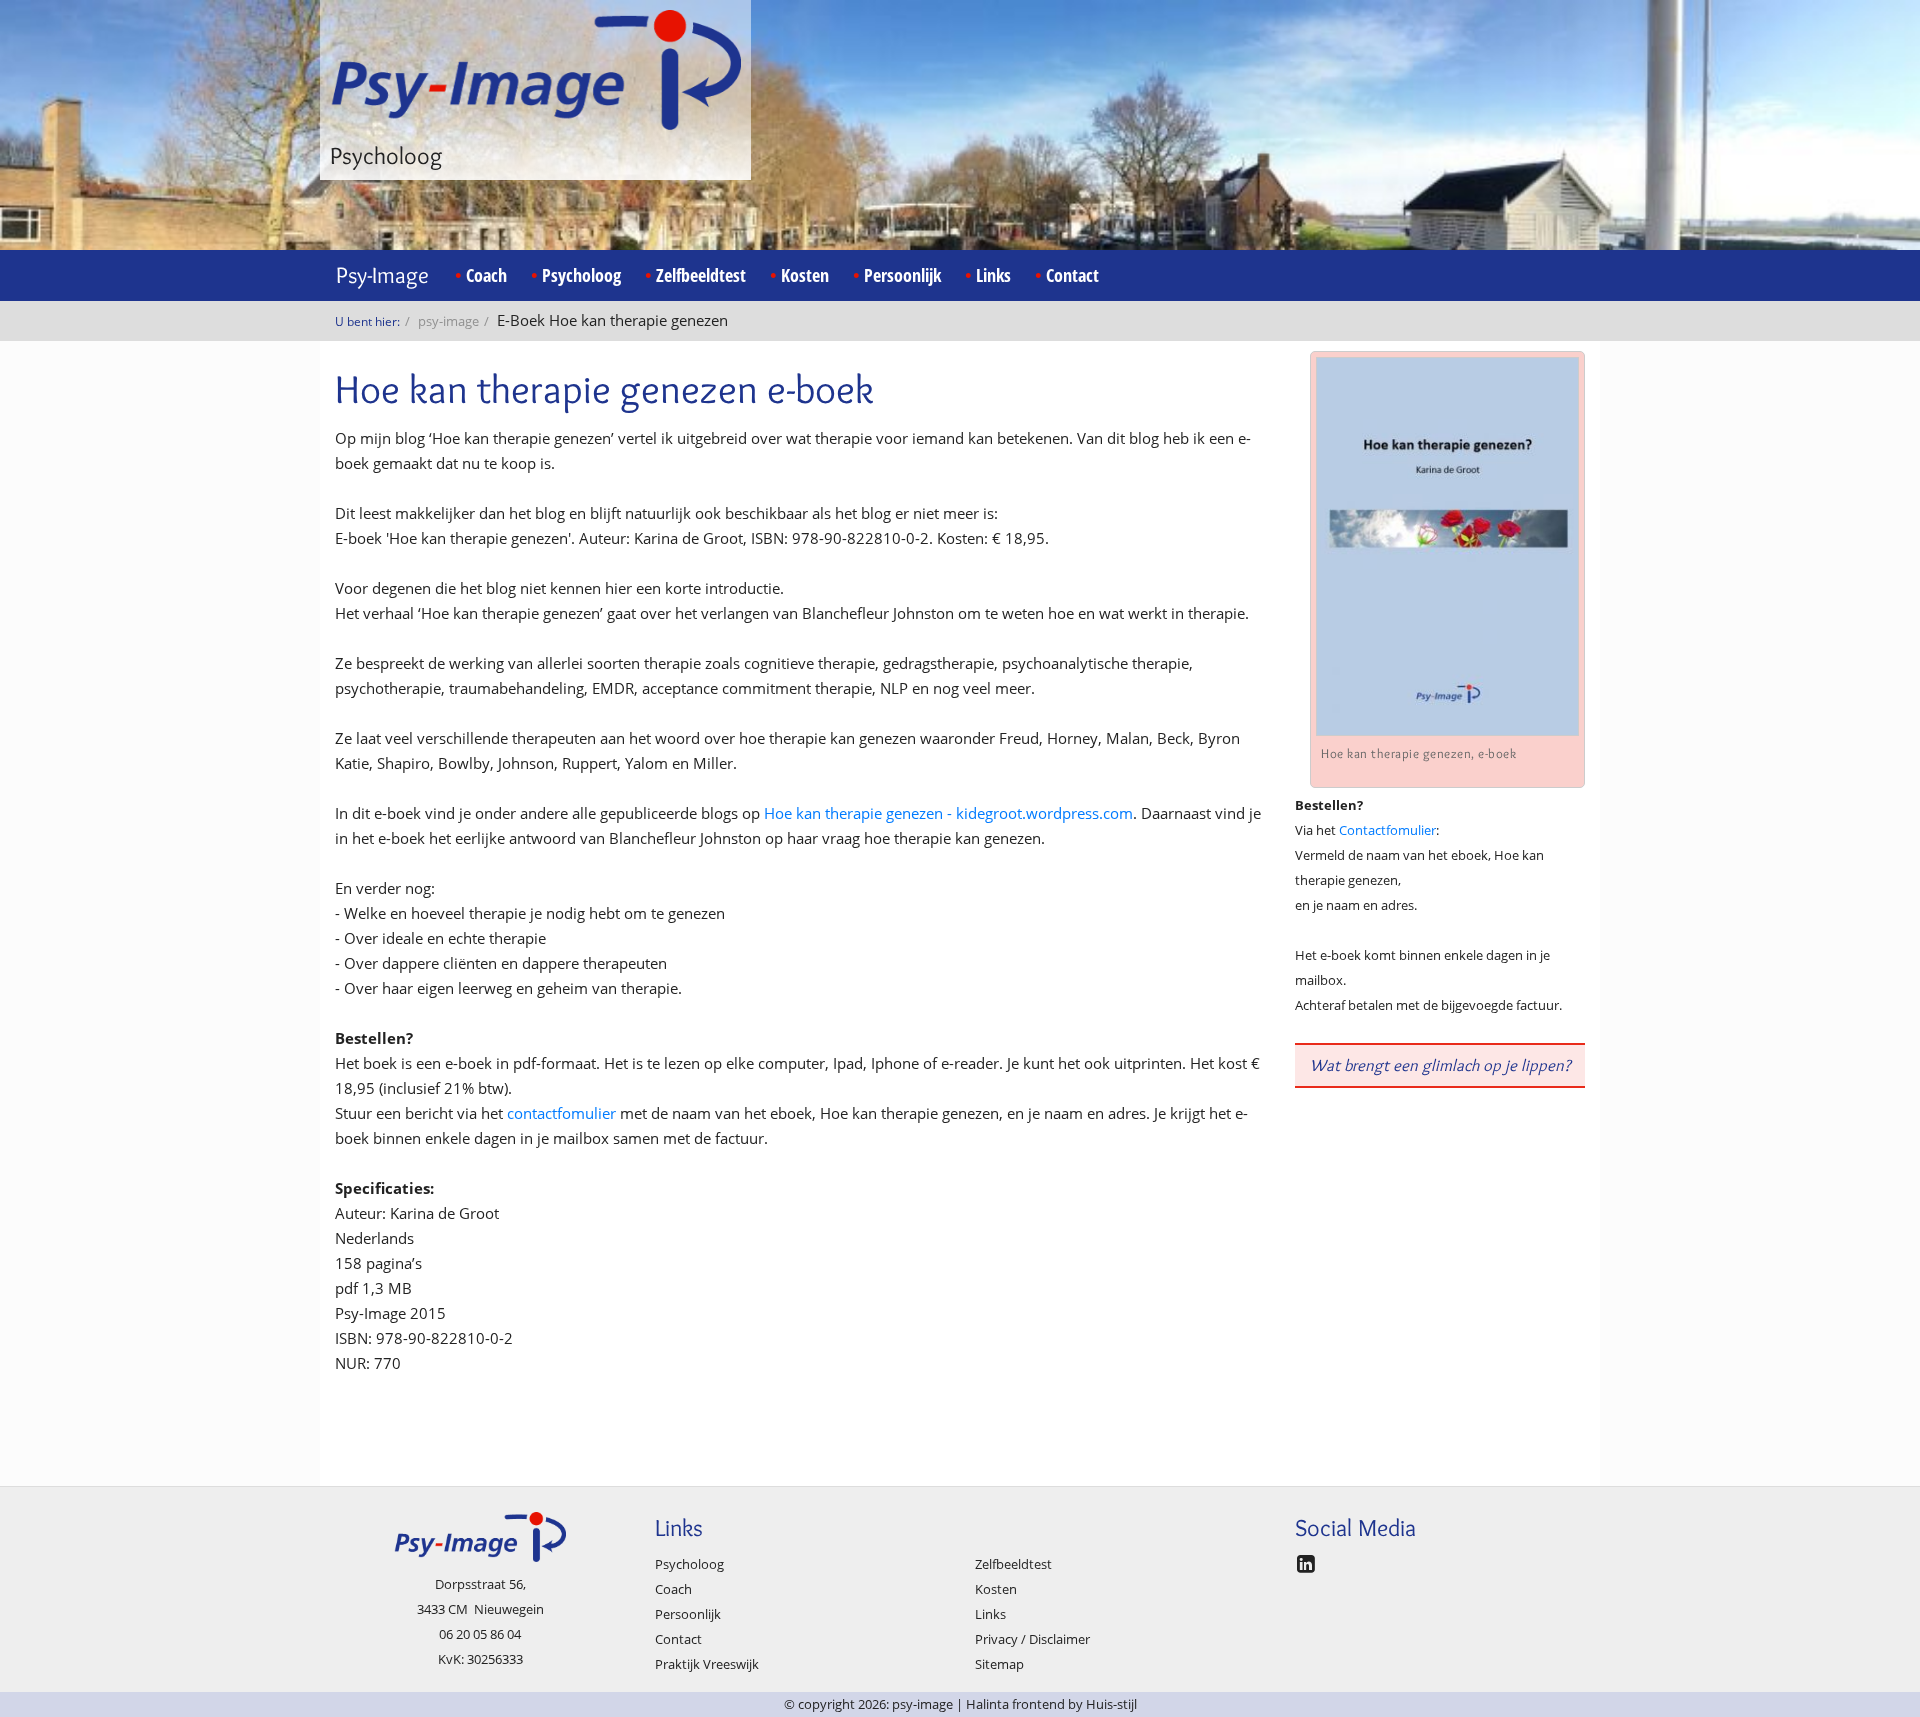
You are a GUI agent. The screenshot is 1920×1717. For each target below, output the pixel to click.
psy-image (448, 321)
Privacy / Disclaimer (1032, 1639)
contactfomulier (563, 1113)
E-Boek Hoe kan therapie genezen (612, 320)
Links (993, 275)
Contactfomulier (1387, 830)
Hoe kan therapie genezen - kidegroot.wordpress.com (948, 813)
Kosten (805, 275)
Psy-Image (382, 275)
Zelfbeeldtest (701, 275)
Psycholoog (581, 275)
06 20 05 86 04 (480, 1634)
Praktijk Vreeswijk (707, 1664)
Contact (1072, 275)
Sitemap (999, 1664)
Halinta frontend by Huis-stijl (1051, 1704)
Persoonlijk (902, 275)
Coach (486, 275)
